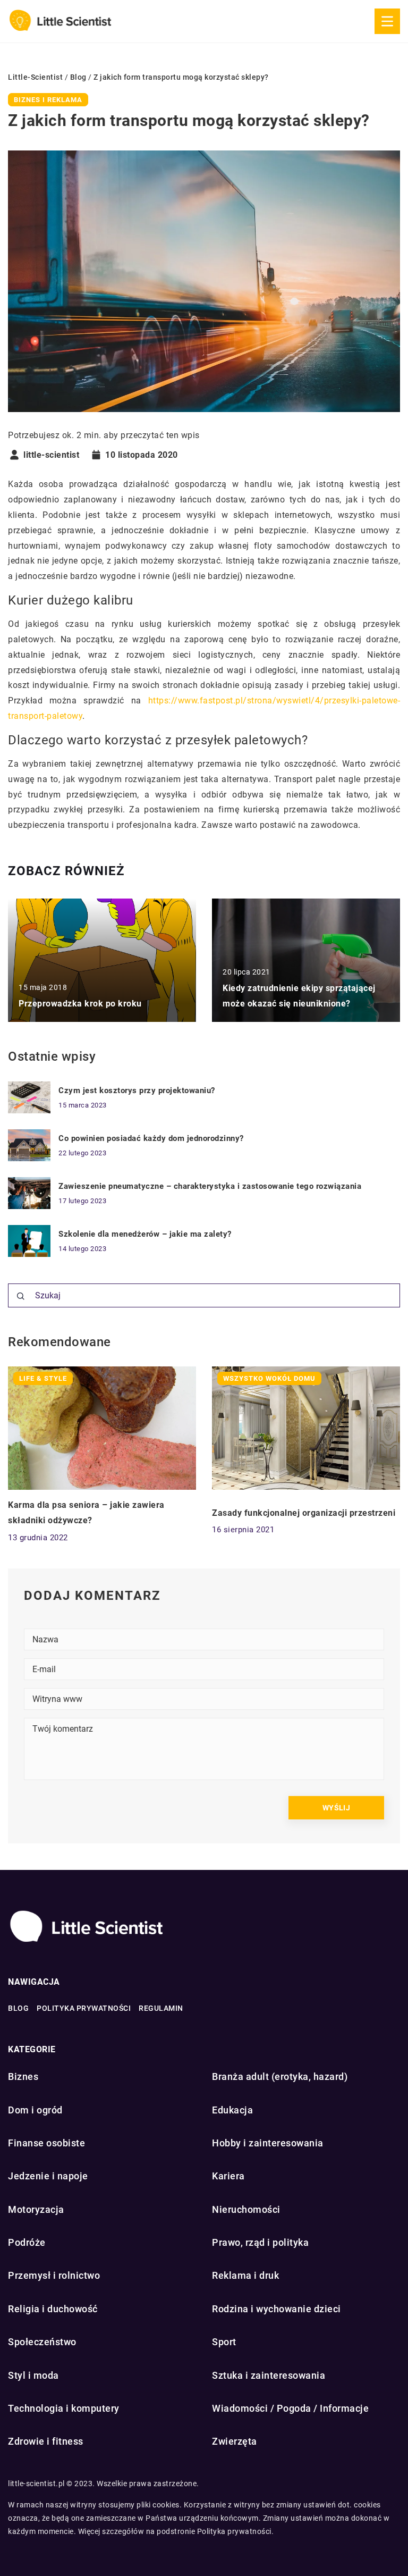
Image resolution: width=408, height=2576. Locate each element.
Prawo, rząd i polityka (260, 2242)
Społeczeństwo (42, 2342)
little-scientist (51, 455)
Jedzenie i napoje (48, 2176)
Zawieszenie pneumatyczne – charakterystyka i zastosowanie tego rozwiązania (210, 1186)
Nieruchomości (246, 2209)
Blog (18, 2008)
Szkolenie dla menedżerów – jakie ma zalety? (145, 1234)
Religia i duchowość (53, 2309)
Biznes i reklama (48, 100)
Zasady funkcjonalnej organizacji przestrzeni (304, 1513)
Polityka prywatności (84, 2008)
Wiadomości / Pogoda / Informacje (290, 2408)
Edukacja (232, 2110)
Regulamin (161, 2008)
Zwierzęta (235, 2441)
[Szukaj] (21, 1296)
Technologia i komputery (64, 2408)
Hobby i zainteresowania (268, 2143)
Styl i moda (33, 2375)
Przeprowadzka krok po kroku (80, 1004)
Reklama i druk (245, 2275)
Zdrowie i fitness (46, 2441)
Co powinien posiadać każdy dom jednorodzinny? (151, 1138)
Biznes (23, 2076)
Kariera (228, 2176)
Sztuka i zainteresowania (269, 2375)
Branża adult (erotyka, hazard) (280, 2076)
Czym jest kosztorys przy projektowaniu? (137, 1090)
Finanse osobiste (46, 2143)
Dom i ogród (35, 2110)
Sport (224, 2342)
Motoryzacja (36, 2209)
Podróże (27, 2242)
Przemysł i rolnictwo (54, 2275)
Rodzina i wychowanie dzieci (277, 2309)
